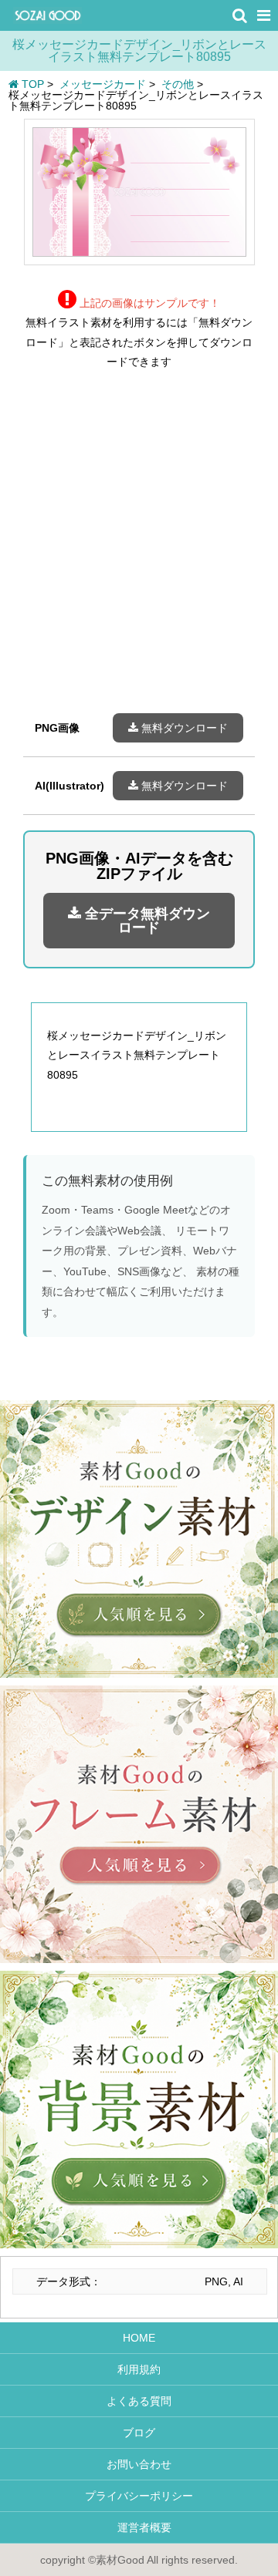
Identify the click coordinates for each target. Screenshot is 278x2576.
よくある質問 (139, 2401)
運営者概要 (139, 2527)
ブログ (139, 2433)
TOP (31, 84)
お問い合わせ (139, 2464)
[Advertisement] (139, 553)
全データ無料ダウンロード (146, 921)
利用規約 (139, 2369)
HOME (139, 2338)
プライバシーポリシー (139, 2496)
